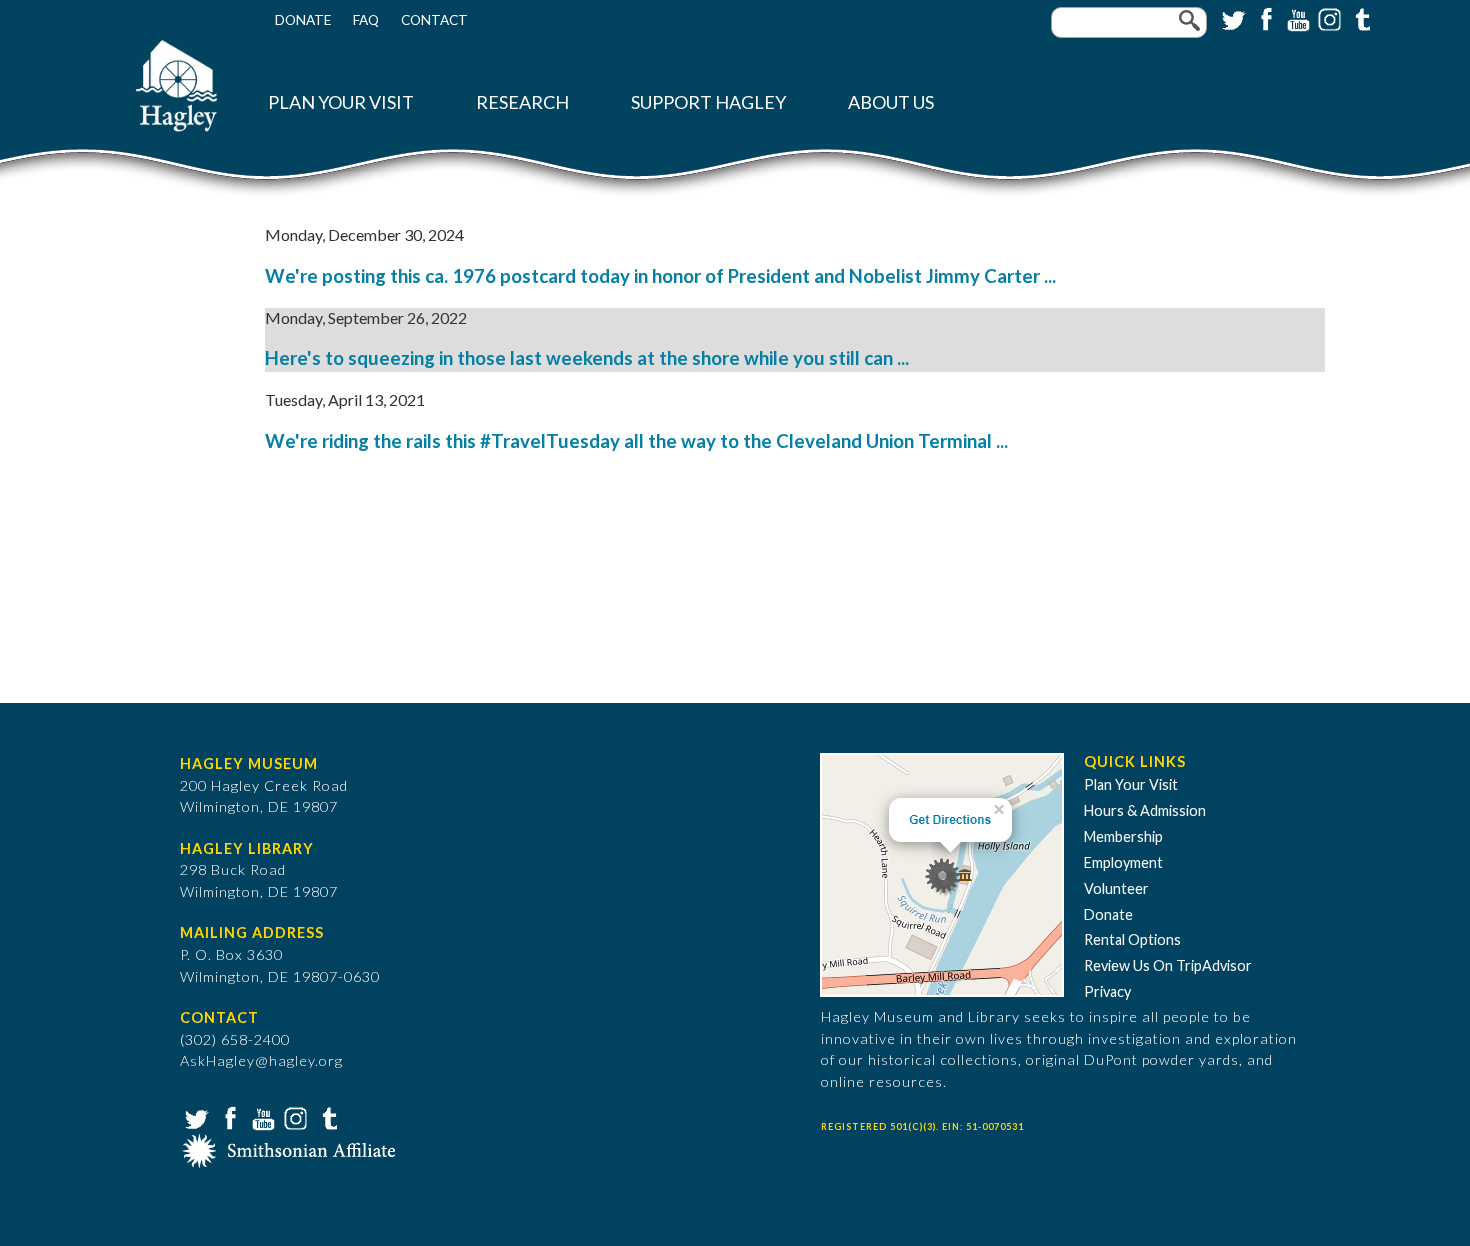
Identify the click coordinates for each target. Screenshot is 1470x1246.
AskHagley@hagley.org (261, 1060)
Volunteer (1116, 888)
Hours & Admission (1145, 810)
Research (522, 102)
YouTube (1296, 18)
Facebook (1264, 18)
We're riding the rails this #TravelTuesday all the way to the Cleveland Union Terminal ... (636, 441)
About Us (891, 102)
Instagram (1328, 18)
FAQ (366, 20)
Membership (1123, 836)
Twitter (1232, 18)
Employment (1123, 862)
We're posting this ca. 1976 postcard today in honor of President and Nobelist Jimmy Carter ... (660, 276)
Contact (434, 20)
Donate (303, 20)
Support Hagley (708, 102)
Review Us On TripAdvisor (1168, 965)
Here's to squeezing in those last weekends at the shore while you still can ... (587, 358)
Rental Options (1132, 939)
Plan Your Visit (341, 102)
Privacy (1107, 991)
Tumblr (1360, 18)
